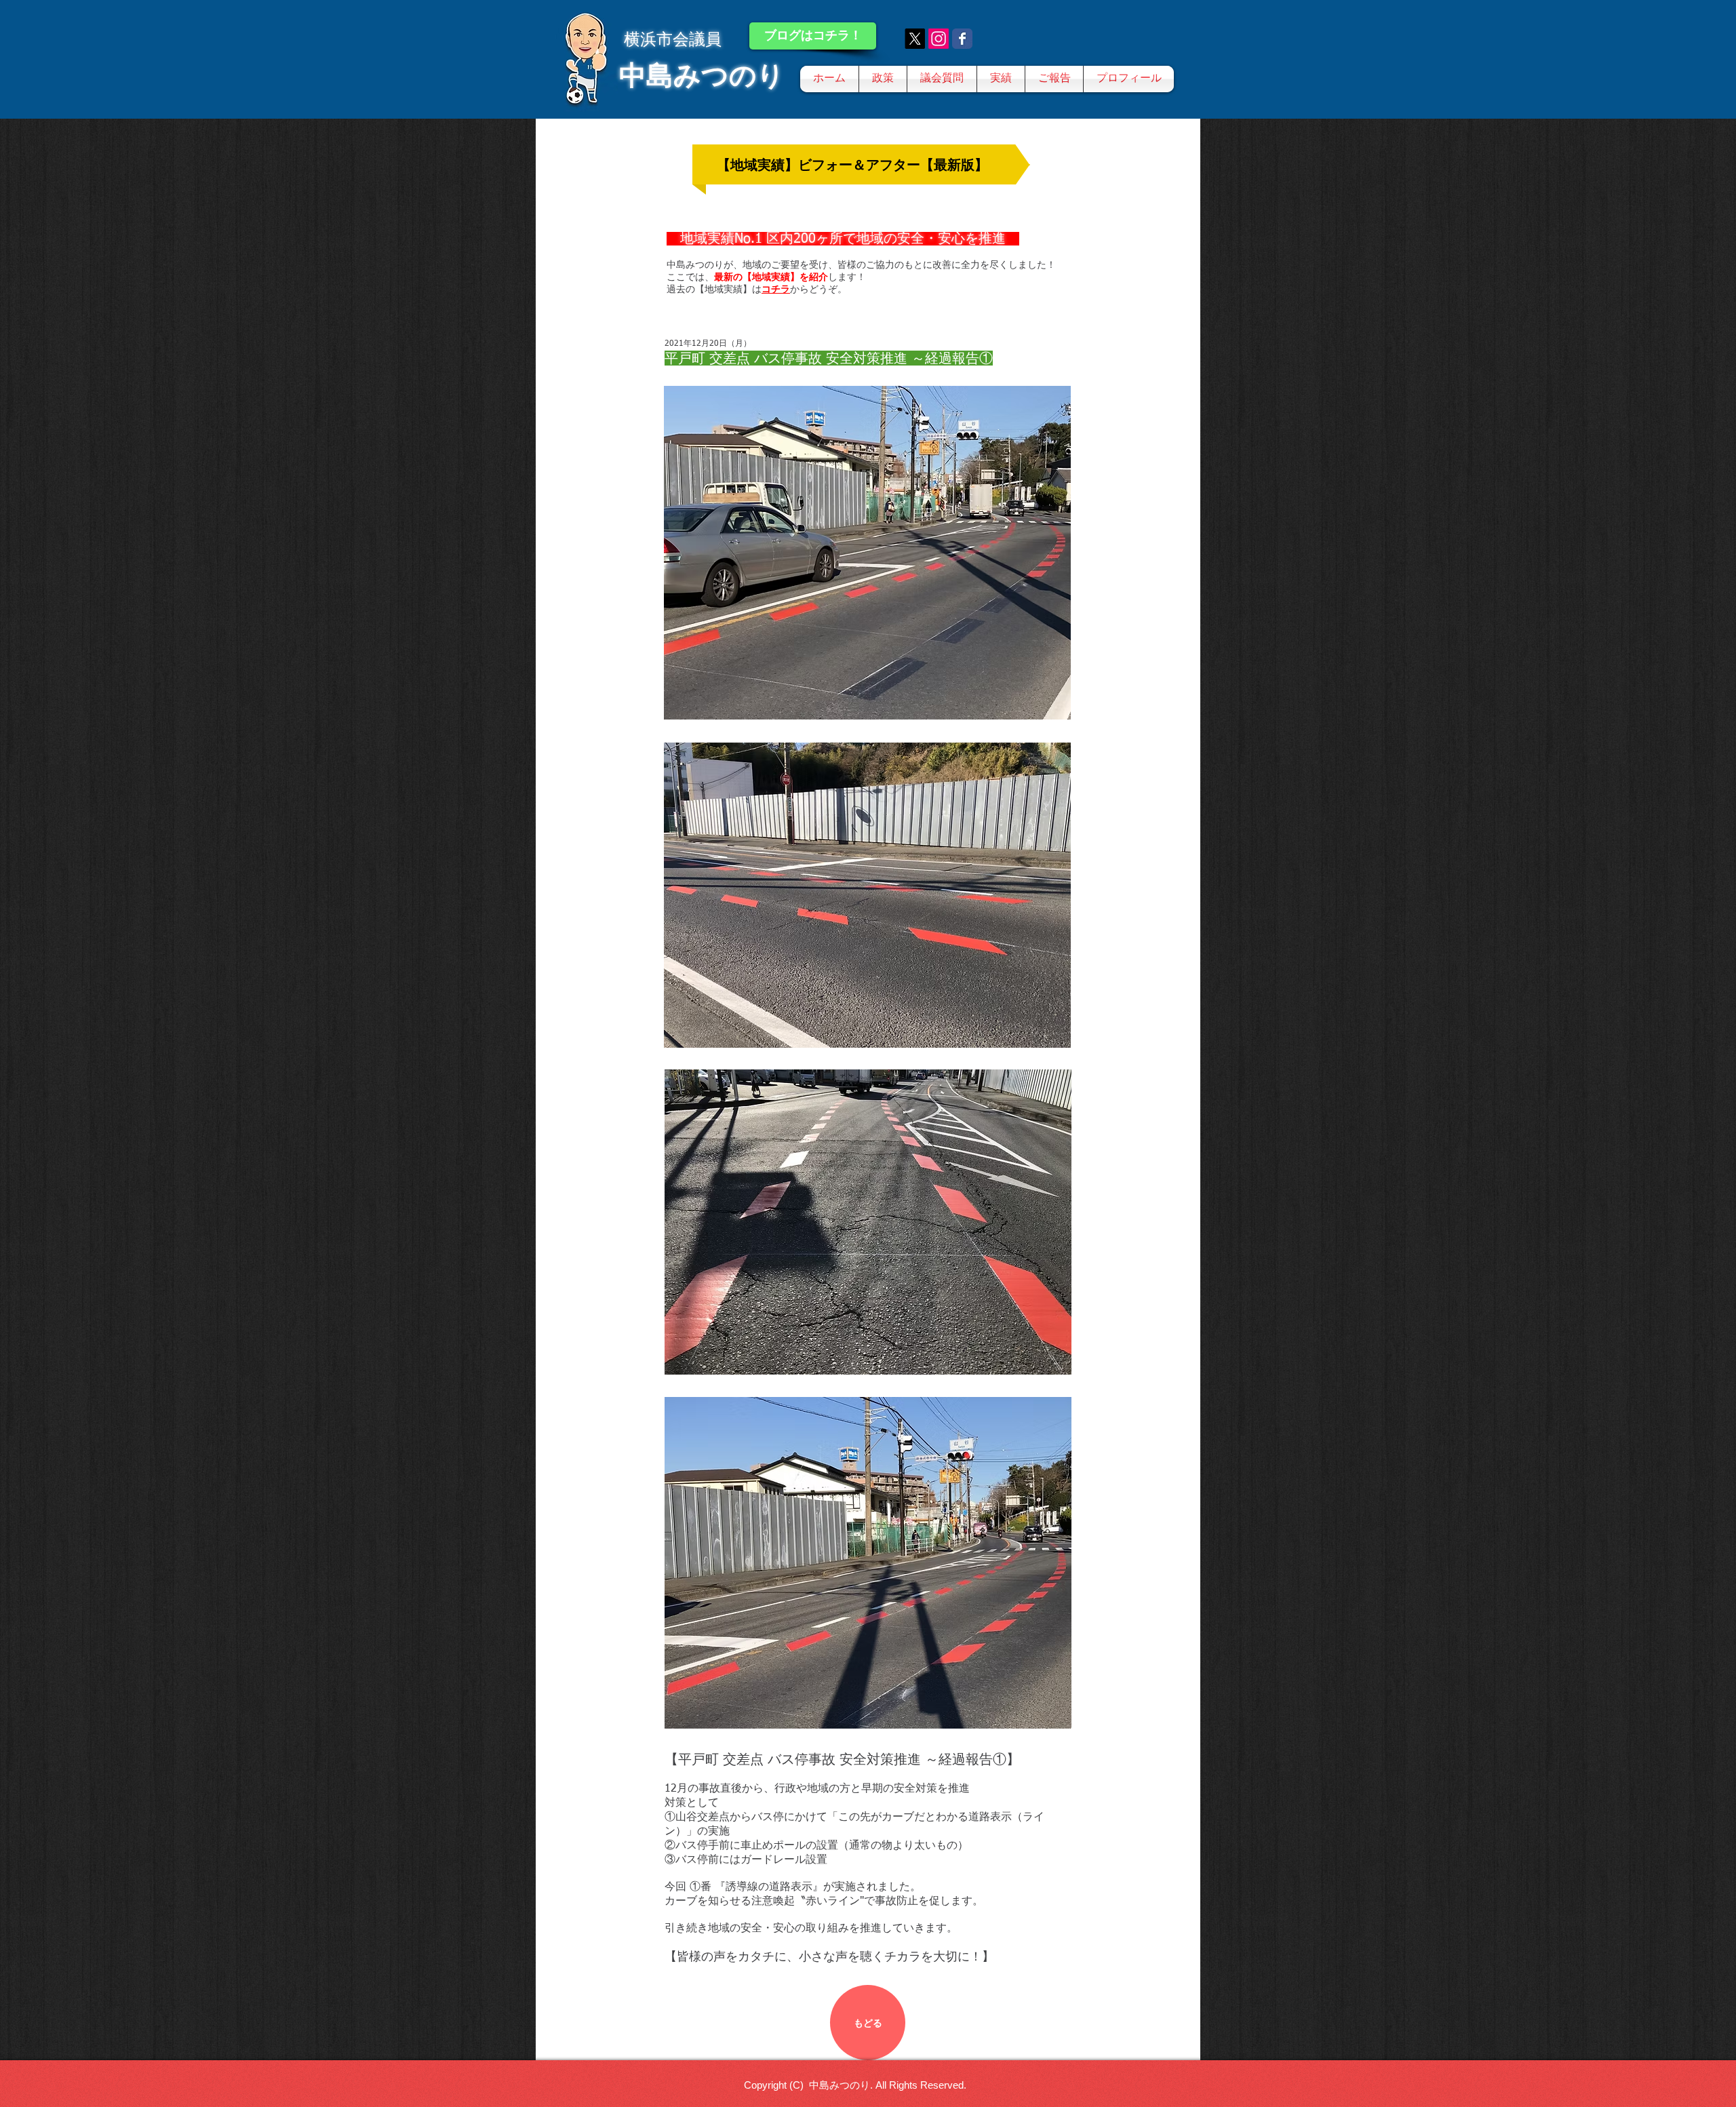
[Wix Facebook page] (962, 39)
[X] (915, 39)
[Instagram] (939, 39)
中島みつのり (702, 75)
